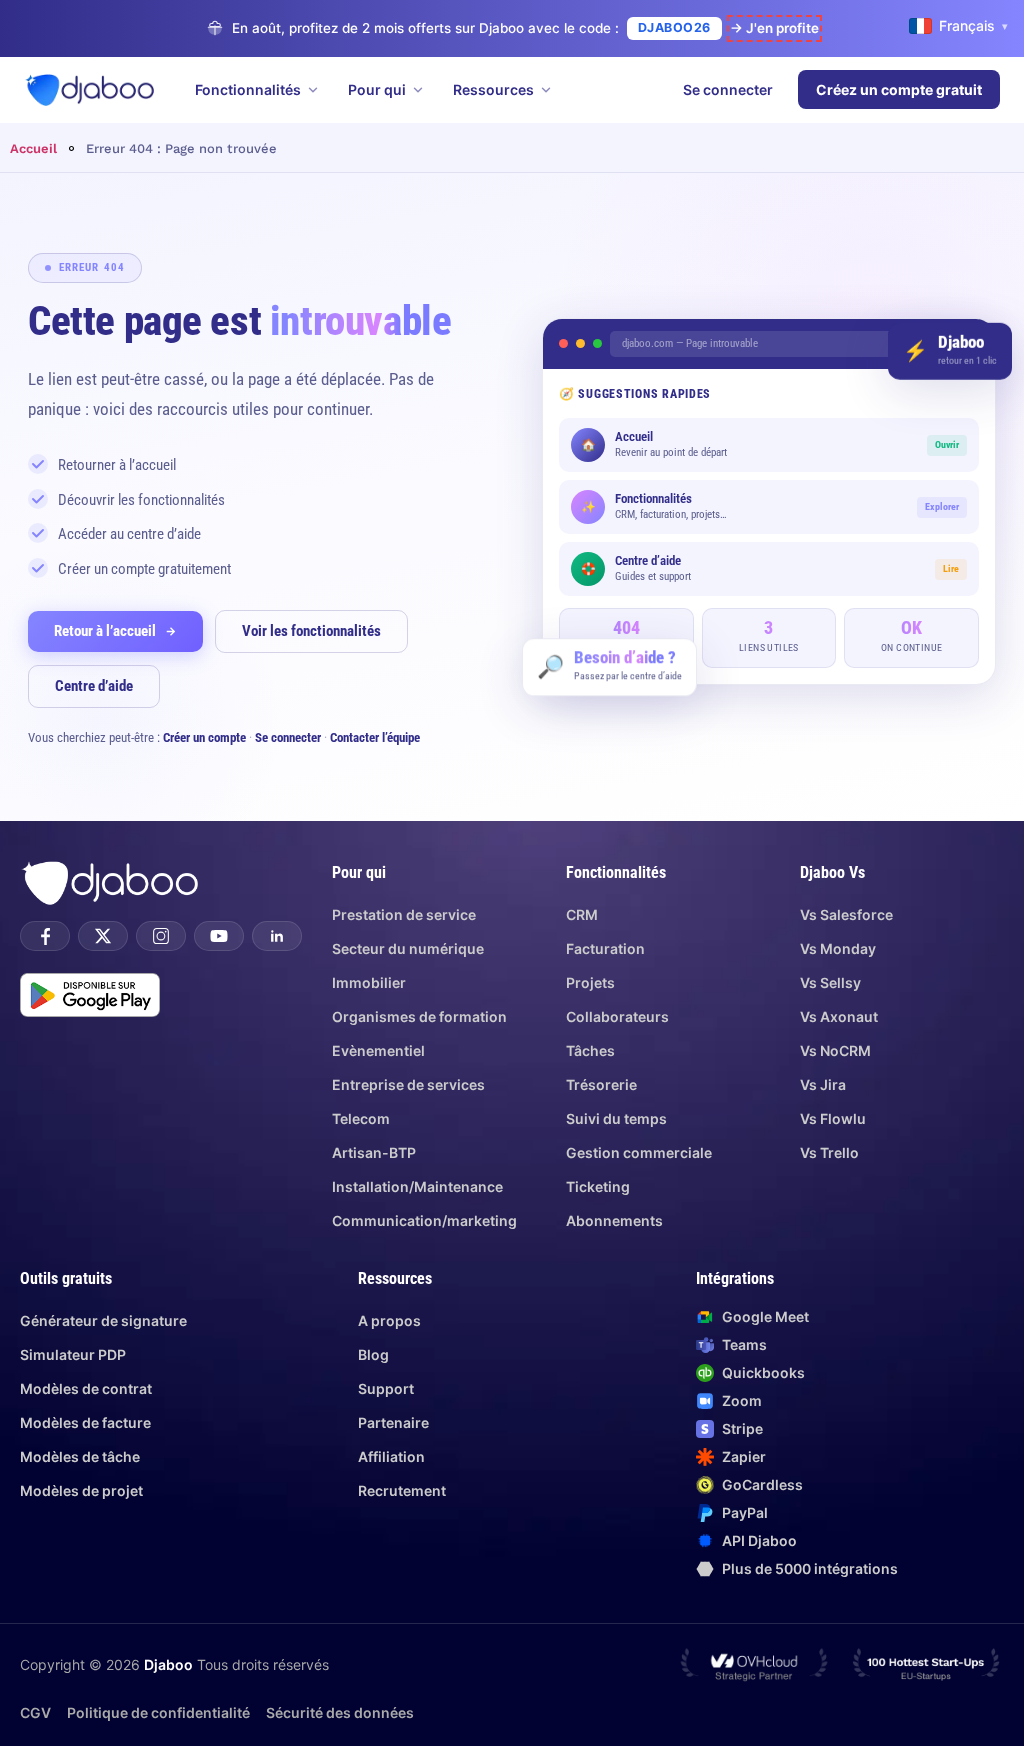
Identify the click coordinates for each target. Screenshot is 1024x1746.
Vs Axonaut (839, 1016)
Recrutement (402, 1490)
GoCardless (762, 1484)
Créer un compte (204, 737)
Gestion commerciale (639, 1152)
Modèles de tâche (80, 1456)
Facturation (605, 948)
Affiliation (391, 1456)
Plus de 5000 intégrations (810, 1568)
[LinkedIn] (277, 936)
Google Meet (765, 1316)
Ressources (493, 89)
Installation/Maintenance (417, 1186)
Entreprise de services (408, 1084)
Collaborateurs (617, 1016)
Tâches (590, 1050)
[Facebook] (45, 936)
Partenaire (393, 1422)
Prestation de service (404, 914)
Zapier (744, 1456)
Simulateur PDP (73, 1354)
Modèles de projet (81, 1490)
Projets (590, 982)
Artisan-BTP (374, 1152)
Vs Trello (829, 1152)
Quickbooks (763, 1372)
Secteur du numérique (408, 948)
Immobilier (369, 982)
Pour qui (377, 89)
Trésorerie (601, 1084)
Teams (744, 1344)
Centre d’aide (94, 686)
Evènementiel (378, 1050)
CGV (35, 1712)
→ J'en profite (774, 28)
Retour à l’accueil (105, 631)
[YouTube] (219, 936)
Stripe (742, 1428)
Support (386, 1388)
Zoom (742, 1400)
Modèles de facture (85, 1422)
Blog (373, 1354)
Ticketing (598, 1186)
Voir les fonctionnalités (311, 631)
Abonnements (614, 1220)
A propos (389, 1320)
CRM (582, 914)
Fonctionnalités (248, 89)
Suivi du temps (616, 1118)
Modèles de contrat (86, 1388)
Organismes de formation (419, 1016)
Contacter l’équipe (375, 737)
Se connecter (728, 89)
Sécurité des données (340, 1712)
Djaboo (168, 1664)
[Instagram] (161, 936)
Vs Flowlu (833, 1118)
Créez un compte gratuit (899, 89)
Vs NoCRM (835, 1050)
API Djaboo (759, 1540)
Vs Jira (823, 1084)
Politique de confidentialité (158, 1712)
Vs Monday (838, 948)
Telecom (361, 1118)
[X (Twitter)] (103, 936)
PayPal (745, 1512)
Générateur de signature (103, 1320)
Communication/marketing (424, 1220)
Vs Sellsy (830, 982)
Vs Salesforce (846, 914)
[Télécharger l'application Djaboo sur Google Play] (90, 995)
